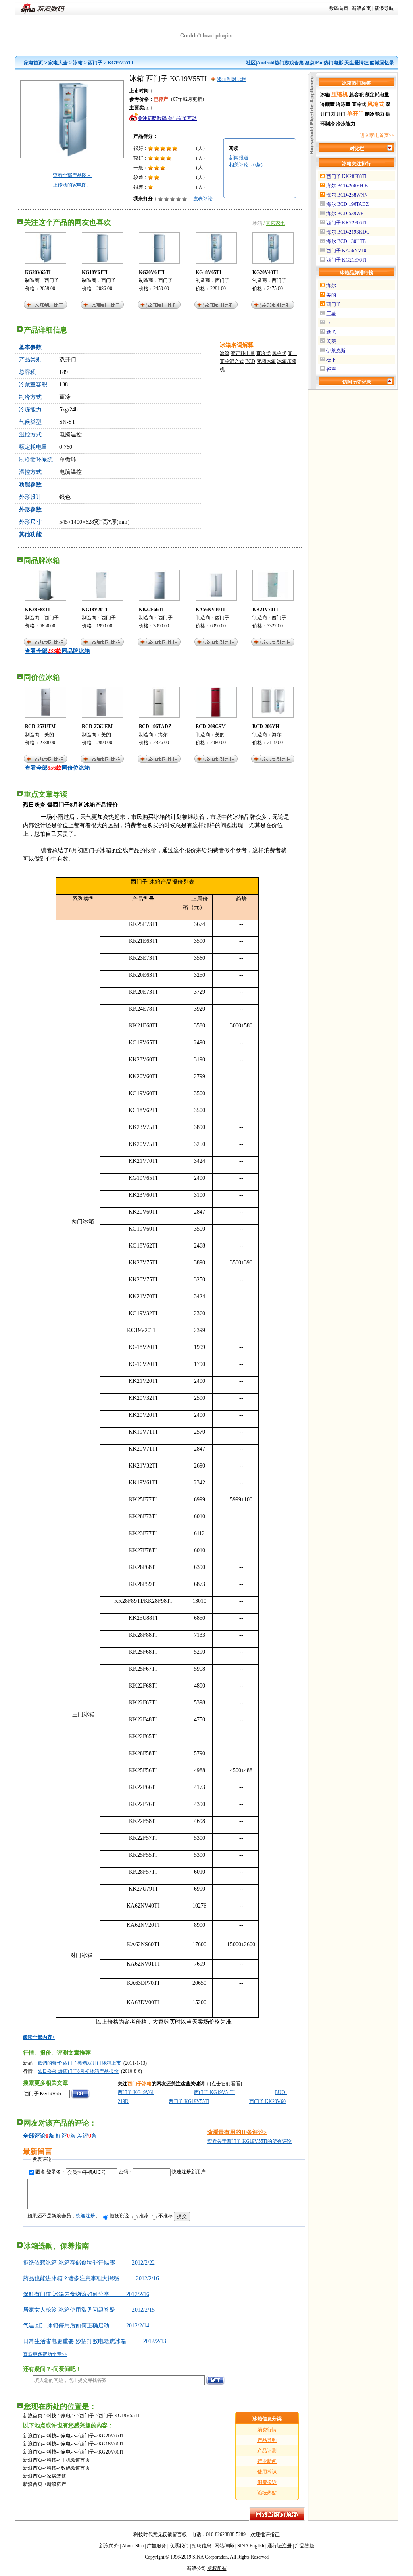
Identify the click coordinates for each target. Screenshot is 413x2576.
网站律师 (224, 2546)
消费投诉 (267, 2482)
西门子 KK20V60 (267, 2101)
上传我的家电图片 (72, 185)
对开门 (338, 114)
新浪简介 (109, 2546)
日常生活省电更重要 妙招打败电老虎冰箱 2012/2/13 (95, 2341)
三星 (331, 313)
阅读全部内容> (39, 2037)
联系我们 (179, 2546)
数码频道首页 (75, 2468)
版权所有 (217, 2568)
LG (330, 323)
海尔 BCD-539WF (345, 214)
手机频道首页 (75, 2460)
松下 (331, 360)
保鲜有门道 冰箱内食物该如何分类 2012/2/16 (86, 2294)
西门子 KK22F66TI (346, 223)
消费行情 (267, 2430)
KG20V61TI (152, 272)
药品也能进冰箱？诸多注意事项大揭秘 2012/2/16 (91, 2278)
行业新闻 (267, 2461)
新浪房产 (56, 2484)
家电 (66, 2416)
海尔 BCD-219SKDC (348, 232)
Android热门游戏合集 (280, 63)
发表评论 (203, 199)
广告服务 (156, 2546)
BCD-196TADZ (155, 727)
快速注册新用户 (189, 2172)
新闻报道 (239, 158)
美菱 (331, 341)
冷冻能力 (346, 124)
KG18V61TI (95, 272)
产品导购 (267, 2440)
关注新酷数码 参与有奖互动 (167, 118)
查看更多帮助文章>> (45, 2354)
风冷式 (279, 353)
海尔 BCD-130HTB (346, 241)
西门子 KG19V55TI (189, 2101)
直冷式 (263, 353)
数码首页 (339, 8)
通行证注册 (280, 2546)
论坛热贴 (267, 2493)
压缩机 (340, 94)
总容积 (357, 95)
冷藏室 (327, 104)
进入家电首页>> (377, 135)
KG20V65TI (38, 272)
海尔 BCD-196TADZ (347, 204)
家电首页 (33, 63)
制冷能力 (375, 114)
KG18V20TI (95, 610)
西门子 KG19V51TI (214, 2092)
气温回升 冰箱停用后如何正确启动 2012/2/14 (86, 2326)
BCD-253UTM (40, 727)
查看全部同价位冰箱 (57, 768)
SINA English (251, 2546)
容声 (331, 369)
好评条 (66, 2136)
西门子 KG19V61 (136, 2092)
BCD (250, 361)
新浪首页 (361, 8)
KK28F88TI (38, 610)
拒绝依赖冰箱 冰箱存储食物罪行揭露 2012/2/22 (89, 2263)
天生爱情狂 (357, 63)
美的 (49, 735)
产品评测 (267, 2451)
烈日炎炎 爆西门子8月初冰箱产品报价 (78, 2071)
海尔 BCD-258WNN (347, 195)
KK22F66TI (151, 610)
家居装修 (56, 2476)
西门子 (95, 63)
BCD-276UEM (97, 727)
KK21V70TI (265, 610)
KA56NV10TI (210, 610)
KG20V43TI (265, 272)
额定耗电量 (243, 353)
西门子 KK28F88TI (346, 176)
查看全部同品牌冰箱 (57, 651)
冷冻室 (343, 104)
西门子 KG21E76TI (346, 260)
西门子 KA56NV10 (346, 251)
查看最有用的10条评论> (237, 2132)
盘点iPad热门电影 (324, 63)
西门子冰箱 (140, 2084)
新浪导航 (384, 8)
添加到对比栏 (232, 79)
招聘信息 (202, 2546)
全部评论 (34, 2136)
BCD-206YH (266, 727)
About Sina (133, 2546)
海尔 (163, 735)
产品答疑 (305, 2546)
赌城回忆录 (382, 63)
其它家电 (275, 223)
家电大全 (58, 63)
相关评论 (247, 165)
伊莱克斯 (336, 351)
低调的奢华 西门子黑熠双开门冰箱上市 (79, 2063)
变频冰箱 (266, 361)
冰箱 (78, 63)
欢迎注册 (86, 2216)
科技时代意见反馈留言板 (160, 2534)
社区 (251, 63)
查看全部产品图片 (72, 175)
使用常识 (267, 2472)
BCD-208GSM (211, 727)
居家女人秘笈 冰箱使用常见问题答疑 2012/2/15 (89, 2310)
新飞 (331, 332)
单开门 (355, 114)
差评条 (87, 2136)
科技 (52, 2416)
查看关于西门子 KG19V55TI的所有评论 (249, 2141)
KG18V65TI (209, 272)
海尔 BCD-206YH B (347, 186)
